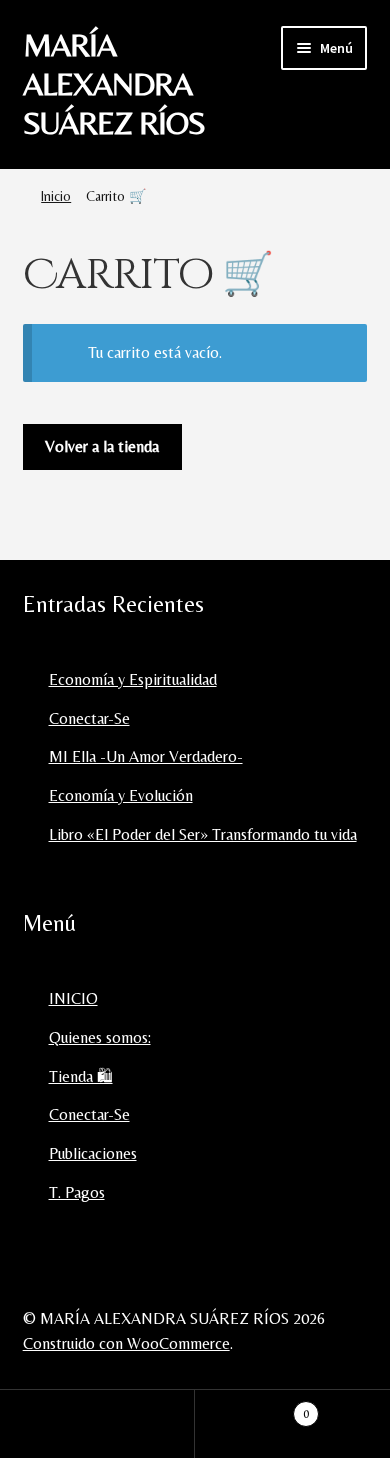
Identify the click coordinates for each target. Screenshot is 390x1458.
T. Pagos (77, 1192)
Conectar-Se (89, 718)
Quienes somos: (100, 1037)
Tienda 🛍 (81, 1076)
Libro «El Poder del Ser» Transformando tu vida (203, 834)
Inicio (56, 196)
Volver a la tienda (102, 446)
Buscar (97, 1424)
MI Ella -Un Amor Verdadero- (146, 756)
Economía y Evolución (121, 795)
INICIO (73, 998)
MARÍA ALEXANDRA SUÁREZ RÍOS (114, 83)
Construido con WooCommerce (126, 1343)
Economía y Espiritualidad (133, 679)
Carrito (252, 1407)
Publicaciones (93, 1153)
